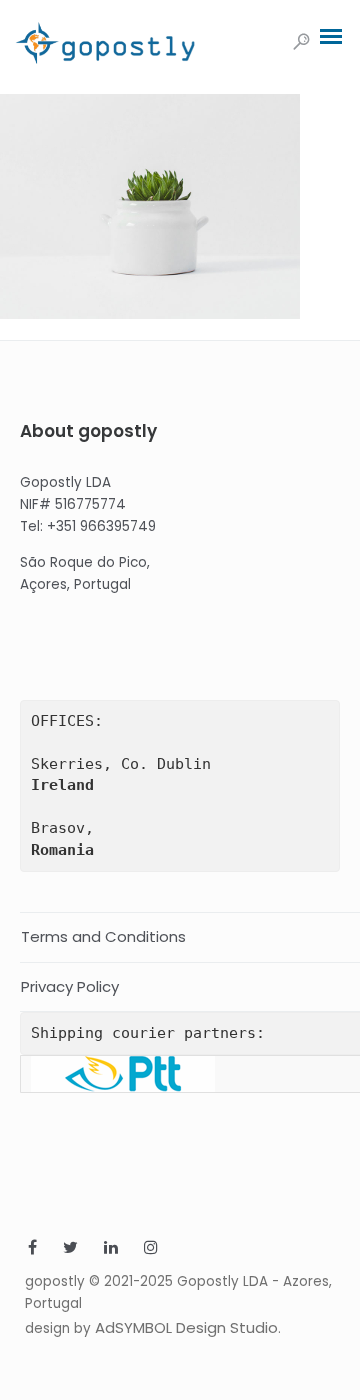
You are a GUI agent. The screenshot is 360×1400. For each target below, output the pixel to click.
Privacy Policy (70, 986)
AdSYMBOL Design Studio (186, 1327)
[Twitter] (70, 1249)
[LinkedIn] (111, 1249)
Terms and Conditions (103, 936)
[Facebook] (32, 1249)
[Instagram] (151, 1249)
